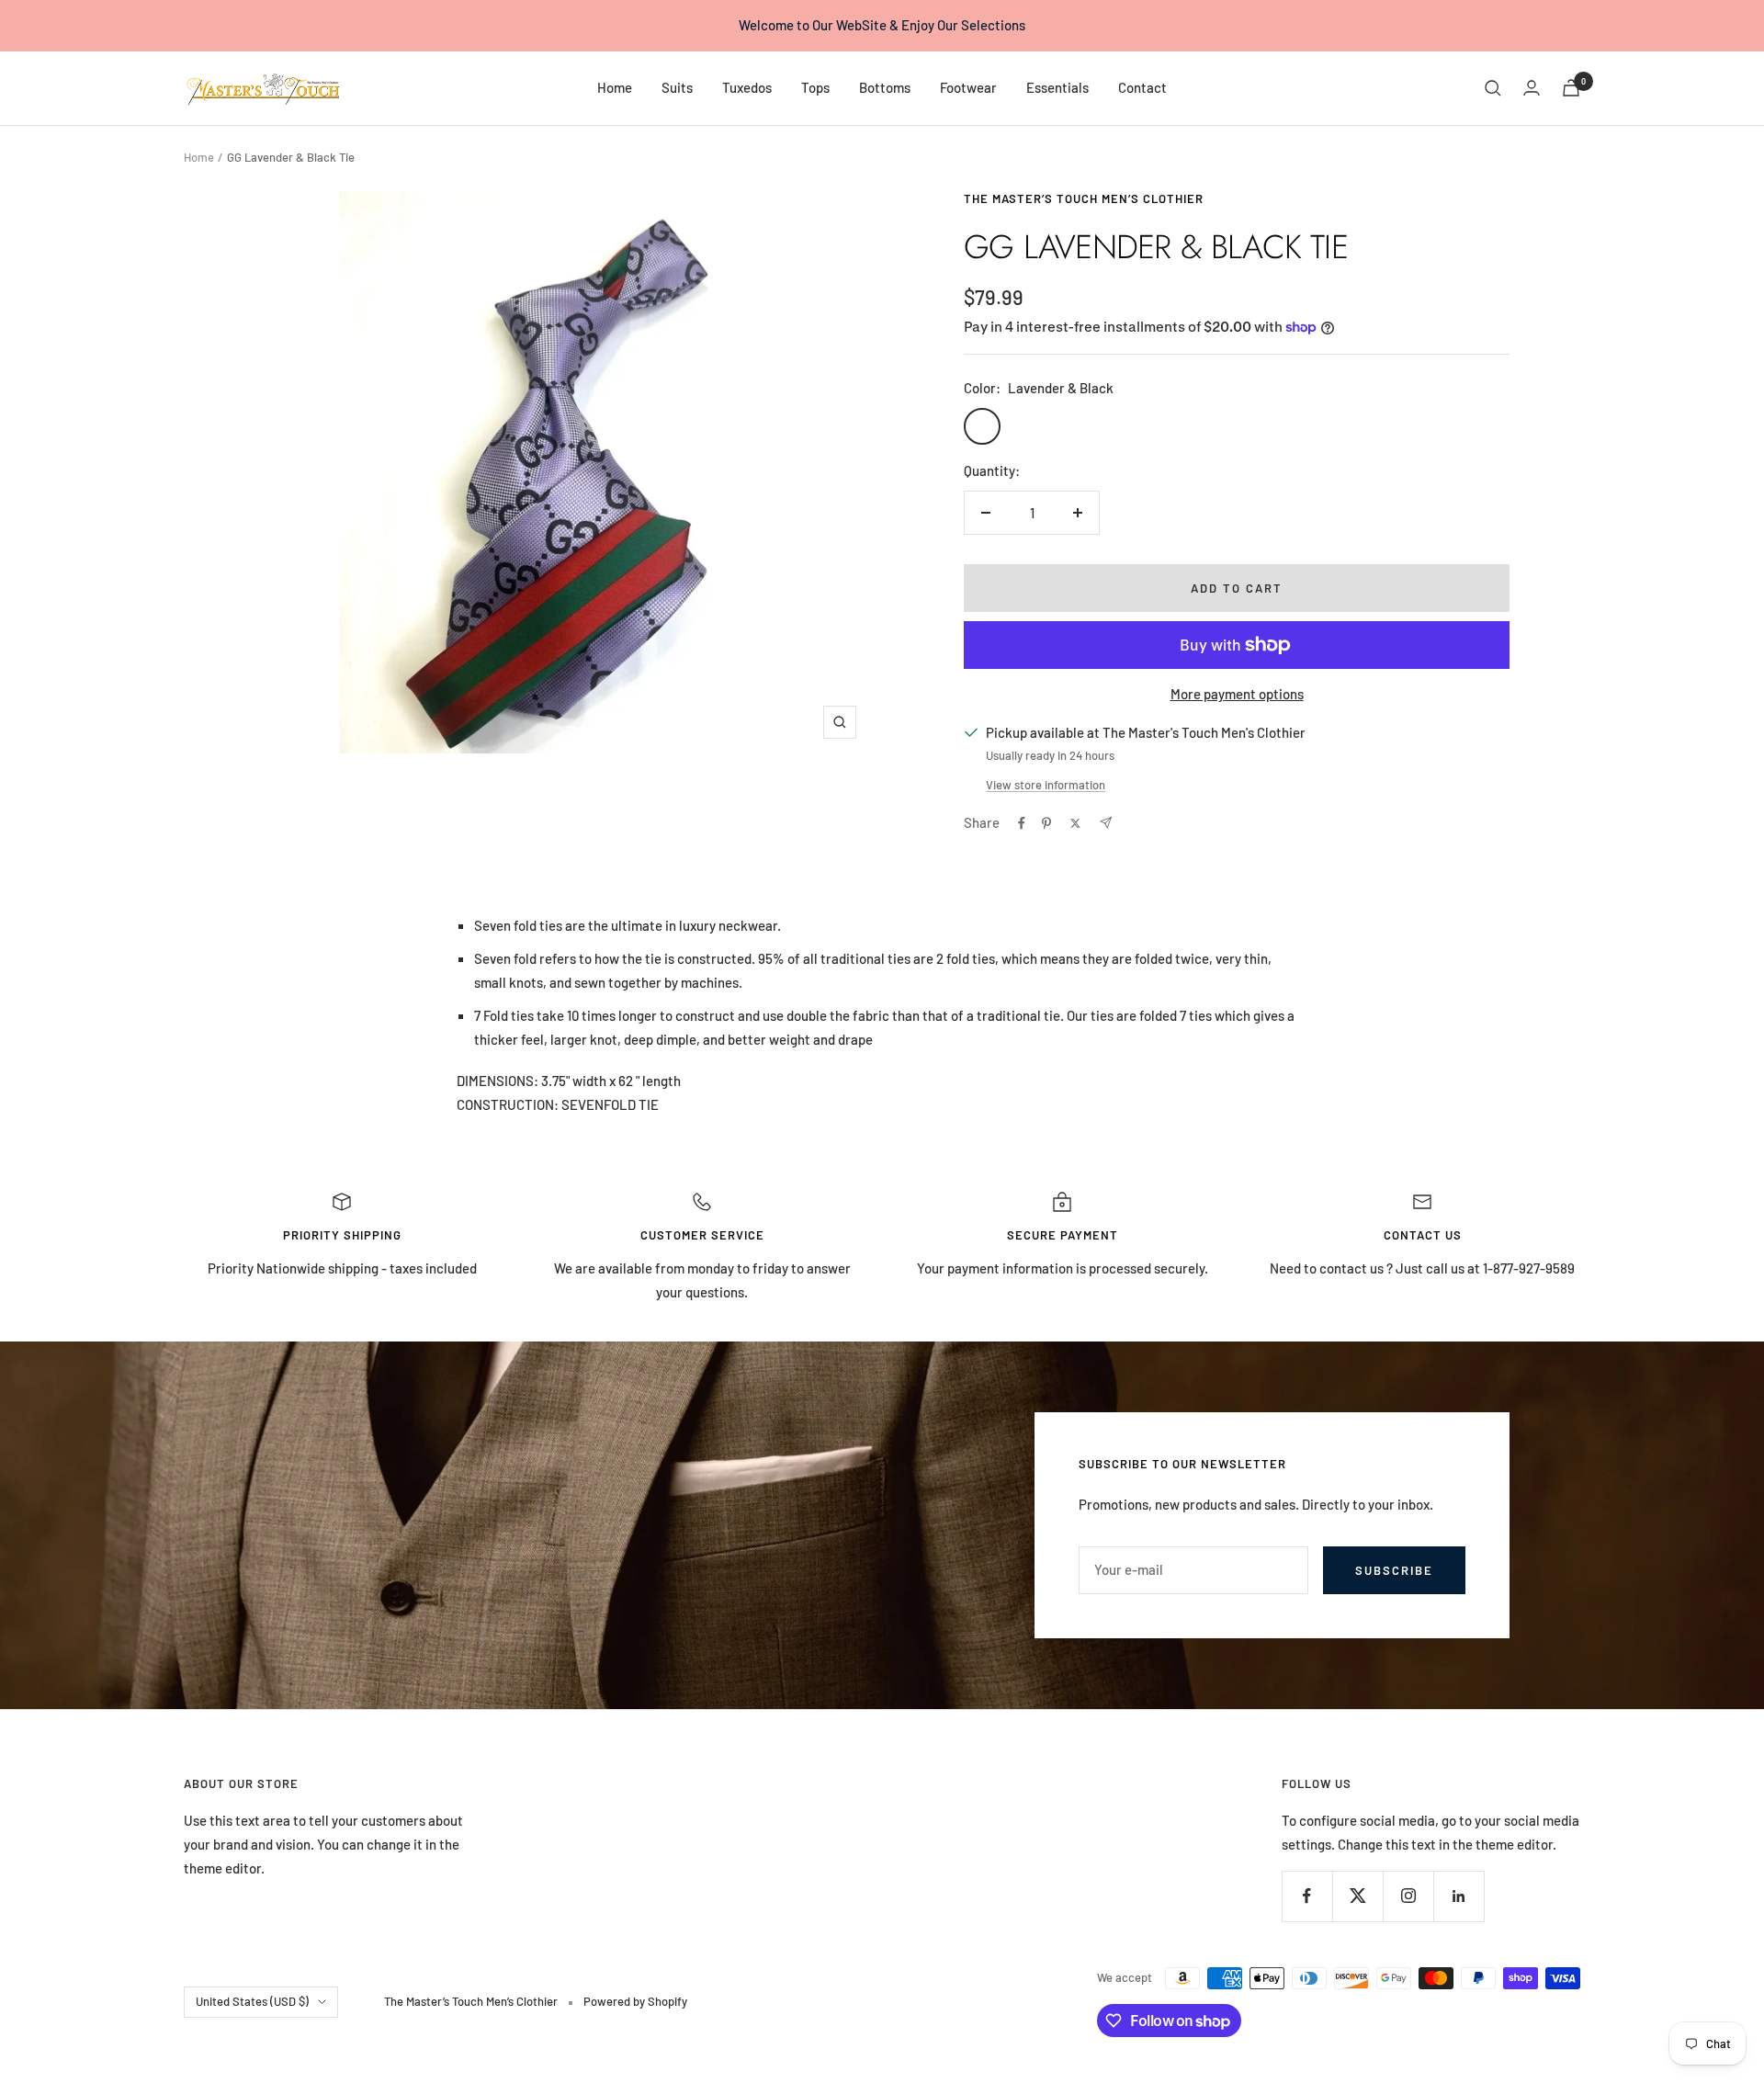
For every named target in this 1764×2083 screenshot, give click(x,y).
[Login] (1532, 88)
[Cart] (1571, 88)
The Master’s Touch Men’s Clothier (1084, 198)
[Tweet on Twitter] (1075, 823)
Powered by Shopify (635, 2001)
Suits (677, 87)
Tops (815, 87)
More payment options (1237, 694)
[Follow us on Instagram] (1408, 1896)
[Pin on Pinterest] (1046, 823)
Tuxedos (747, 87)
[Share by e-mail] (1106, 823)
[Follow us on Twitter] (1357, 1896)
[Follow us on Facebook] (1307, 1896)
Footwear (968, 87)
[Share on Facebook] (1022, 823)
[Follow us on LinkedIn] (1459, 1896)
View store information (1046, 785)
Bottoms (885, 87)
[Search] (1493, 88)
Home (615, 87)
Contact (1142, 87)
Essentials (1057, 87)
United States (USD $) (252, 2001)
